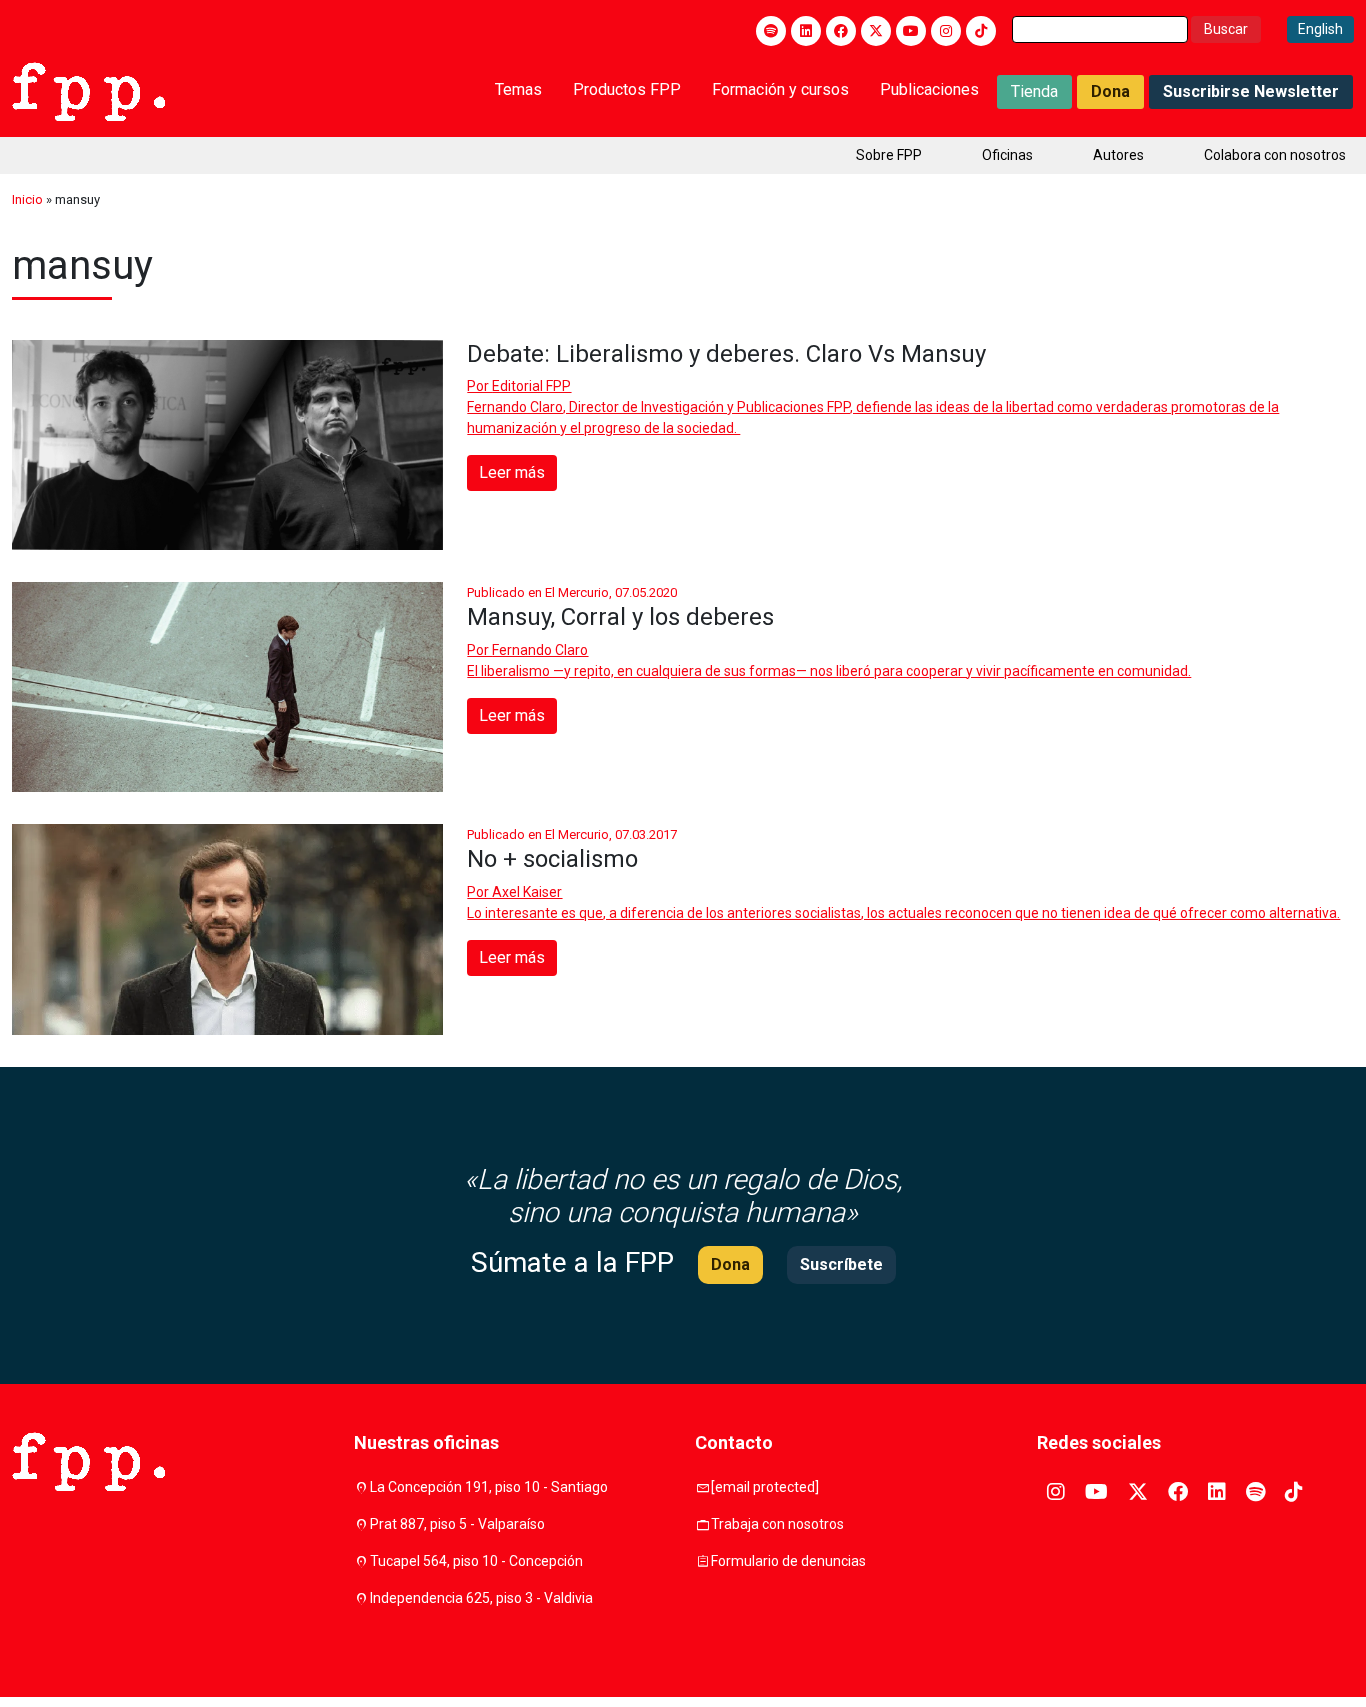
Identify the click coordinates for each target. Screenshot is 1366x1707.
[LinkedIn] (806, 31)
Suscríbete (841, 1264)
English (1320, 29)
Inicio (27, 199)
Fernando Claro (540, 650)
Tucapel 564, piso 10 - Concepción (476, 1561)
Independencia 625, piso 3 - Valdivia (481, 1598)
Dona (1110, 91)
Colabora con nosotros (1275, 155)
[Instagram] (946, 31)
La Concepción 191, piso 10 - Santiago (489, 1487)
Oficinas (1007, 155)
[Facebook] (841, 31)
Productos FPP (627, 89)
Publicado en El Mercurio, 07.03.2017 (572, 834)
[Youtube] (911, 31)
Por (519, 386)
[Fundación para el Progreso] (88, 90)
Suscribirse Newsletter (1251, 91)
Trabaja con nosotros (777, 1524)
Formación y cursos (780, 89)
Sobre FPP (889, 155)
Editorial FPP (531, 386)
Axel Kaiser (527, 892)
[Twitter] (876, 31)
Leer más (512, 472)
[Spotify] (771, 31)
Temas (518, 89)
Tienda (1034, 91)
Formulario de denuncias (788, 1561)
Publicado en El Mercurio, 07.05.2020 (572, 592)
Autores (1118, 155)
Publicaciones (929, 89)
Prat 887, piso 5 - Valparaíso (457, 1524)
